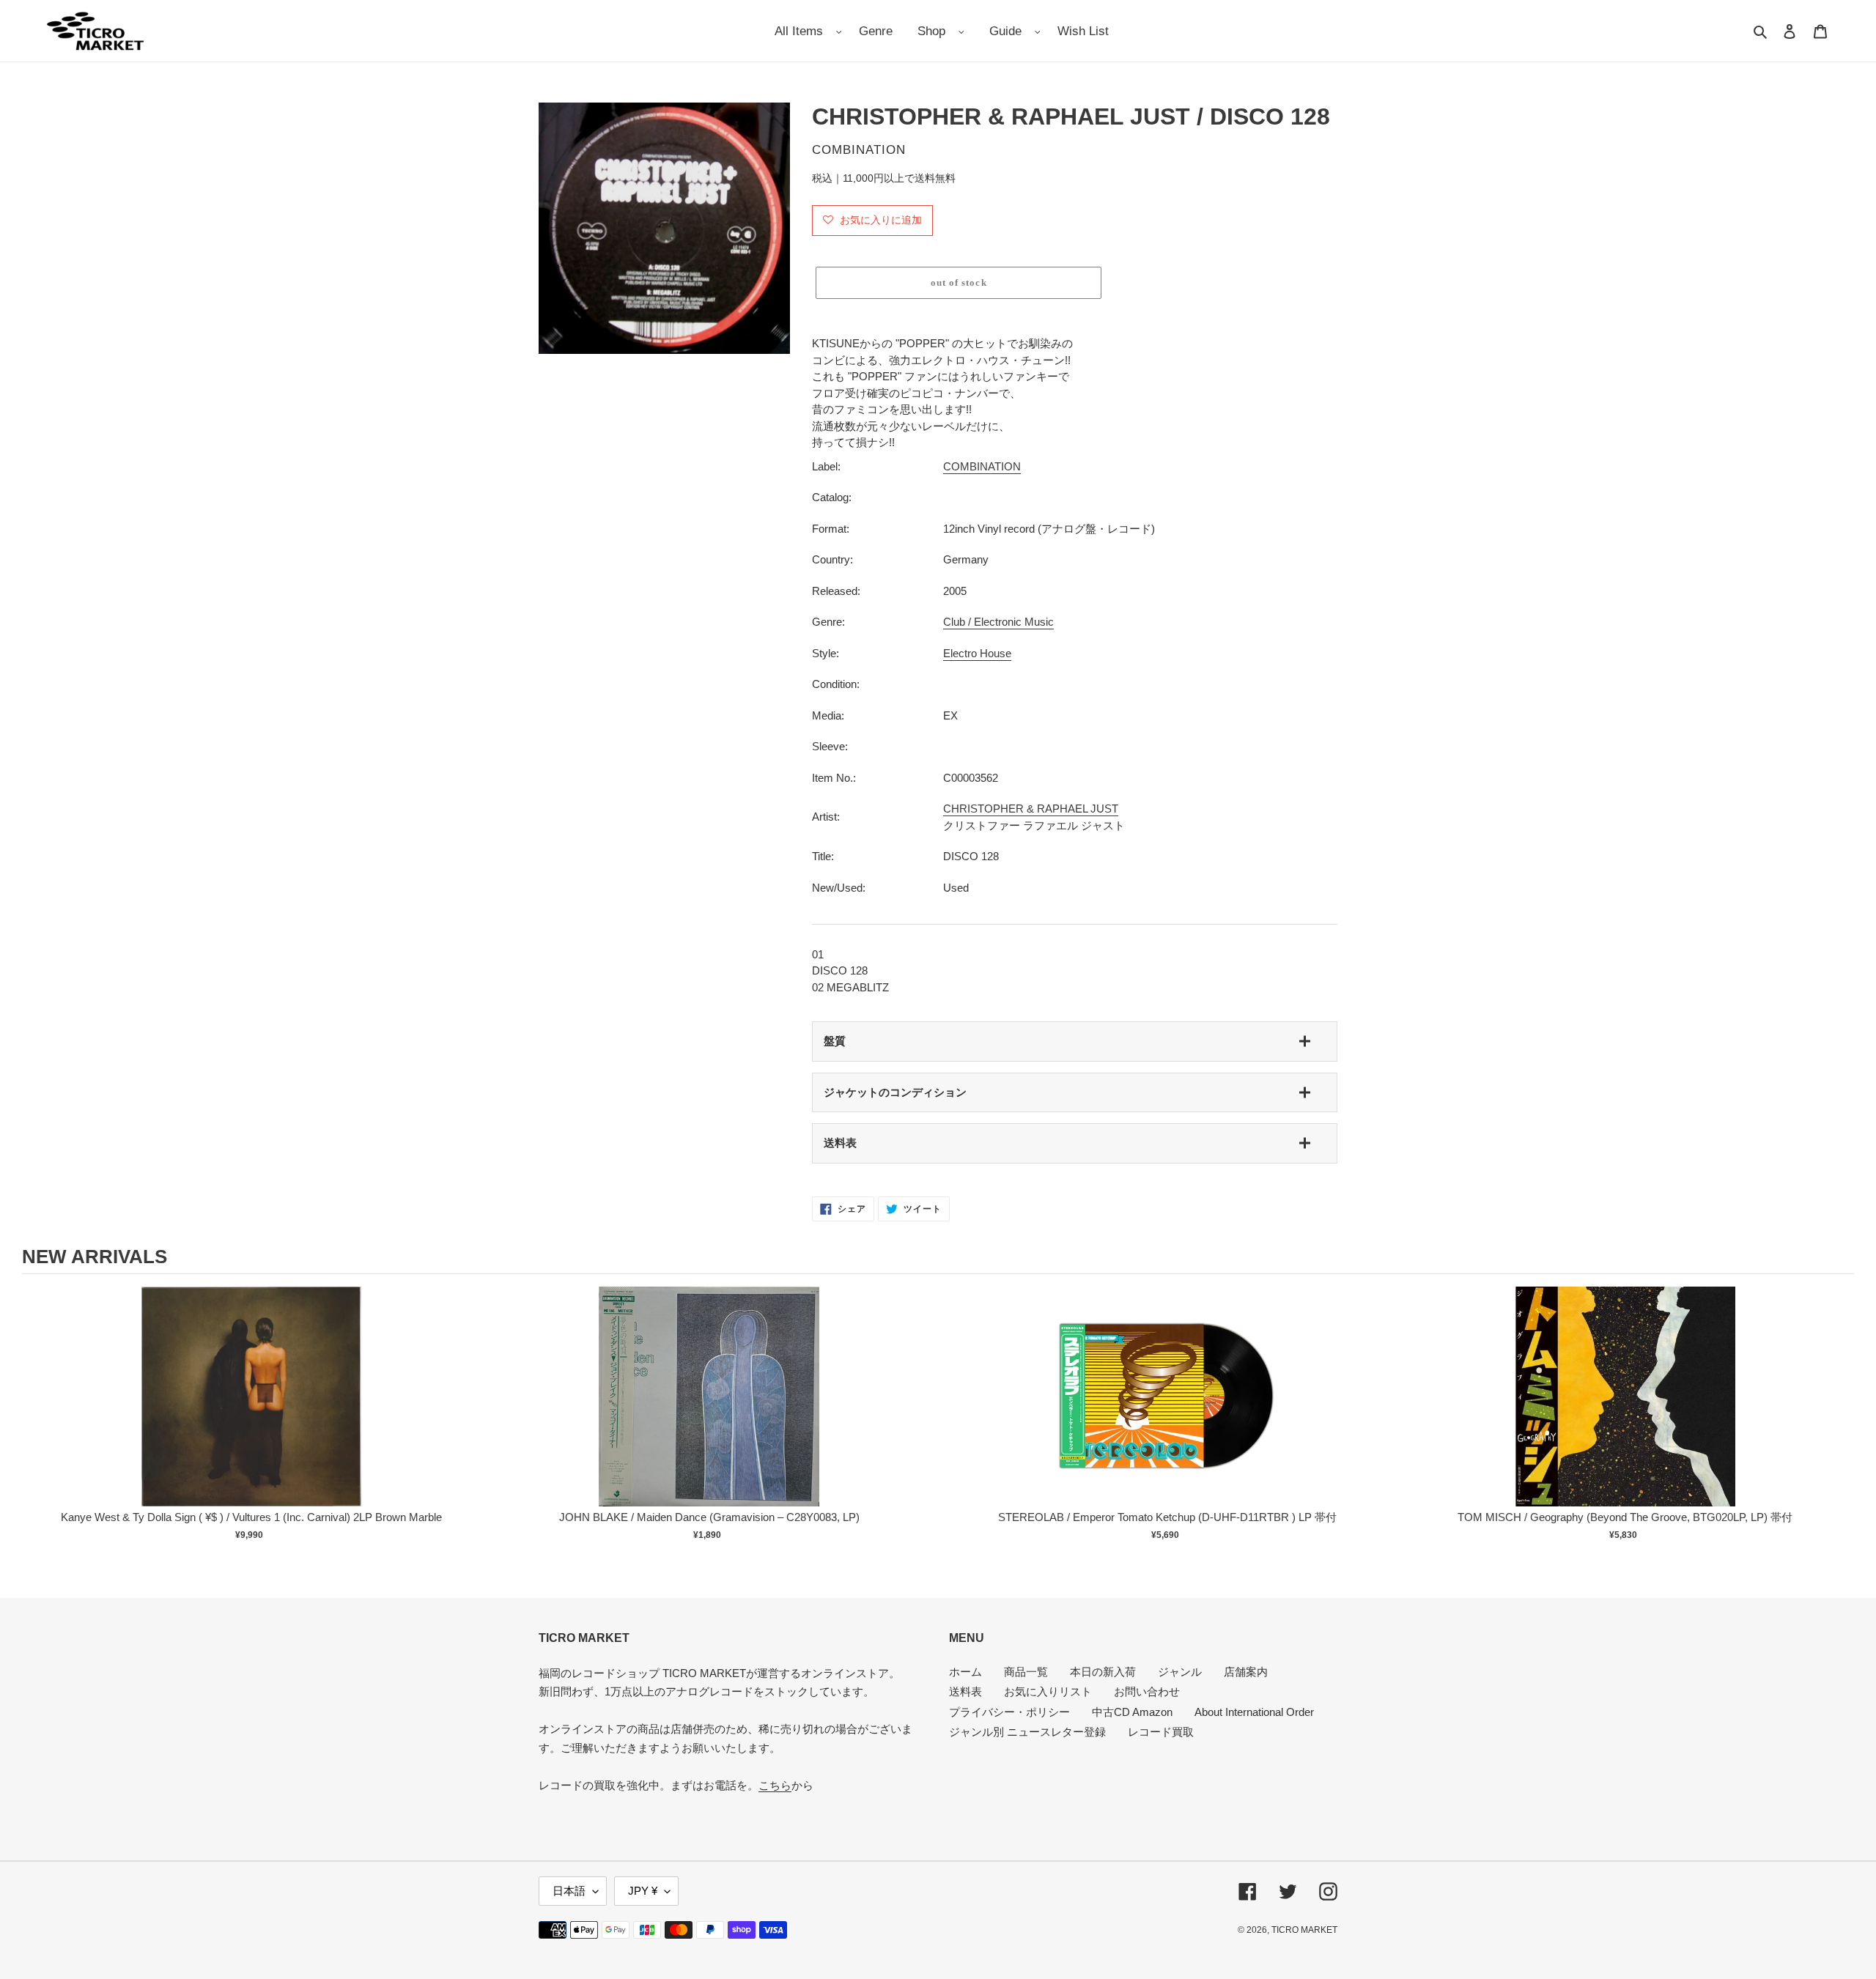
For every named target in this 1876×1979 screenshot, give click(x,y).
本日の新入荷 (1103, 1672)
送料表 (840, 1143)
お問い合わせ (1147, 1691)
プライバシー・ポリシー (1009, 1712)
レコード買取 (1161, 1732)
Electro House (977, 653)
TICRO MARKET (1304, 1930)
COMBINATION (982, 466)
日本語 (569, 1891)
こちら (775, 1785)
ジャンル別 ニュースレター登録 (1027, 1732)
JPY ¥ (643, 1891)
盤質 (835, 1041)
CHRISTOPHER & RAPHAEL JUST (1031, 809)
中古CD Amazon (1132, 1712)
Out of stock (251, 1412)
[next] (1839, 1423)
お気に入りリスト (1048, 1691)
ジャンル (1180, 1672)
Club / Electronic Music (998, 622)
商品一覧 (1026, 1672)
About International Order (1254, 1712)
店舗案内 (1246, 1672)
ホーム (965, 1672)
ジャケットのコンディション (895, 1092)
